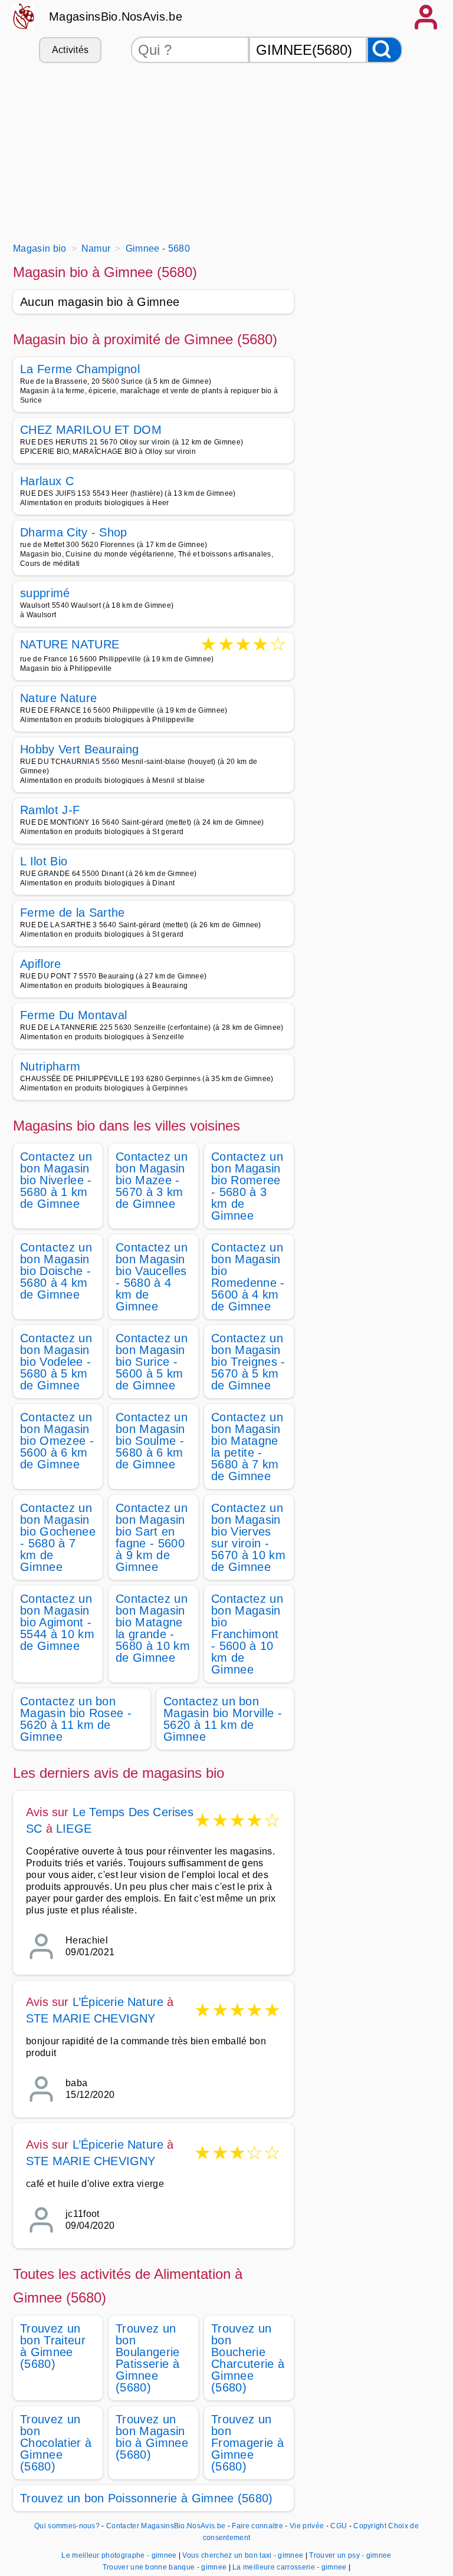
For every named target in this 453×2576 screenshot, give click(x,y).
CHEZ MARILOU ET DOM (91, 430)
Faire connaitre (257, 2526)
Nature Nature (58, 698)
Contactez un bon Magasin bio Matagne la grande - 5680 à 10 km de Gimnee (153, 1628)
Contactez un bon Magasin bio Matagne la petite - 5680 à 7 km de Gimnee (247, 1447)
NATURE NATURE (70, 645)
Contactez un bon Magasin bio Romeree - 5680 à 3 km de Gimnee (247, 1186)
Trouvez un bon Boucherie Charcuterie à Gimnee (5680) (248, 2358)
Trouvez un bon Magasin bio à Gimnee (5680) (152, 2437)
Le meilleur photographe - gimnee (119, 2555)
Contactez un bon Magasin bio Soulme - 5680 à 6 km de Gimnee (152, 1441)
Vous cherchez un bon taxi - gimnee (243, 2555)
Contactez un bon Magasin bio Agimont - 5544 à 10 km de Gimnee (57, 1622)
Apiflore (41, 964)
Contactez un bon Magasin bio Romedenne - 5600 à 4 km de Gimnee (248, 1277)
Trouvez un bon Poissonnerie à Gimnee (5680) (147, 2498)
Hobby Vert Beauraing (79, 749)
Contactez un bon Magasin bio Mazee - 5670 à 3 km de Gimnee (152, 1180)
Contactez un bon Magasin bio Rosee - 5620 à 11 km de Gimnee (76, 1719)
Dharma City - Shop (74, 532)
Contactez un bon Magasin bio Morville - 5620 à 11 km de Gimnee (223, 1719)
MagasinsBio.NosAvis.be (116, 17)
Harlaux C (47, 481)
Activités (70, 50)
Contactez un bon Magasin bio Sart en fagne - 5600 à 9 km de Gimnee (152, 1537)
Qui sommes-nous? (67, 2526)
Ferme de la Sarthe (73, 913)
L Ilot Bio (44, 861)
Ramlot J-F (50, 810)
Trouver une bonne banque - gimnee (165, 2567)
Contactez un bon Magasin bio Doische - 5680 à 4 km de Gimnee (56, 1271)
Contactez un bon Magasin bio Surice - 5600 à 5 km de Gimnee (152, 1362)
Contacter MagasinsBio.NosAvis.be (166, 2526)
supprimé (45, 593)
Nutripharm (50, 1066)
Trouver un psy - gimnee (350, 2555)
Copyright (370, 2526)
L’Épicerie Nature (118, 2002)
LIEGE (74, 1829)
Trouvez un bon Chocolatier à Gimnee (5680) (56, 2443)
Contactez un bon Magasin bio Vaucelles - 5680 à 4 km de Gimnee (152, 1277)
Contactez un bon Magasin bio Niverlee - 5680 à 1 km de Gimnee (56, 1180)
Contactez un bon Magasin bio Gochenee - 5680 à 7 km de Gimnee (58, 1537)
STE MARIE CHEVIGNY (91, 2018)
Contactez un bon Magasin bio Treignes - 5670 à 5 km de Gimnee (248, 1362)
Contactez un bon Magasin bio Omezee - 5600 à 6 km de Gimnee (57, 1441)
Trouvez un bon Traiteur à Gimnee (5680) (53, 2346)
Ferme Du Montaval (73, 1015)
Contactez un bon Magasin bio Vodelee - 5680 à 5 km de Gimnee (56, 1362)
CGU (339, 2526)
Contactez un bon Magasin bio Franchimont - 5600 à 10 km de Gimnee (247, 1634)
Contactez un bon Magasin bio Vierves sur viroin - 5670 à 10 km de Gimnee (248, 1537)
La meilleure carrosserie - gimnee (290, 2567)
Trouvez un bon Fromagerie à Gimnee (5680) (247, 2443)
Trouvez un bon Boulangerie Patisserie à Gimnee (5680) (148, 2358)
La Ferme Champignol (80, 369)
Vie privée (307, 2526)
